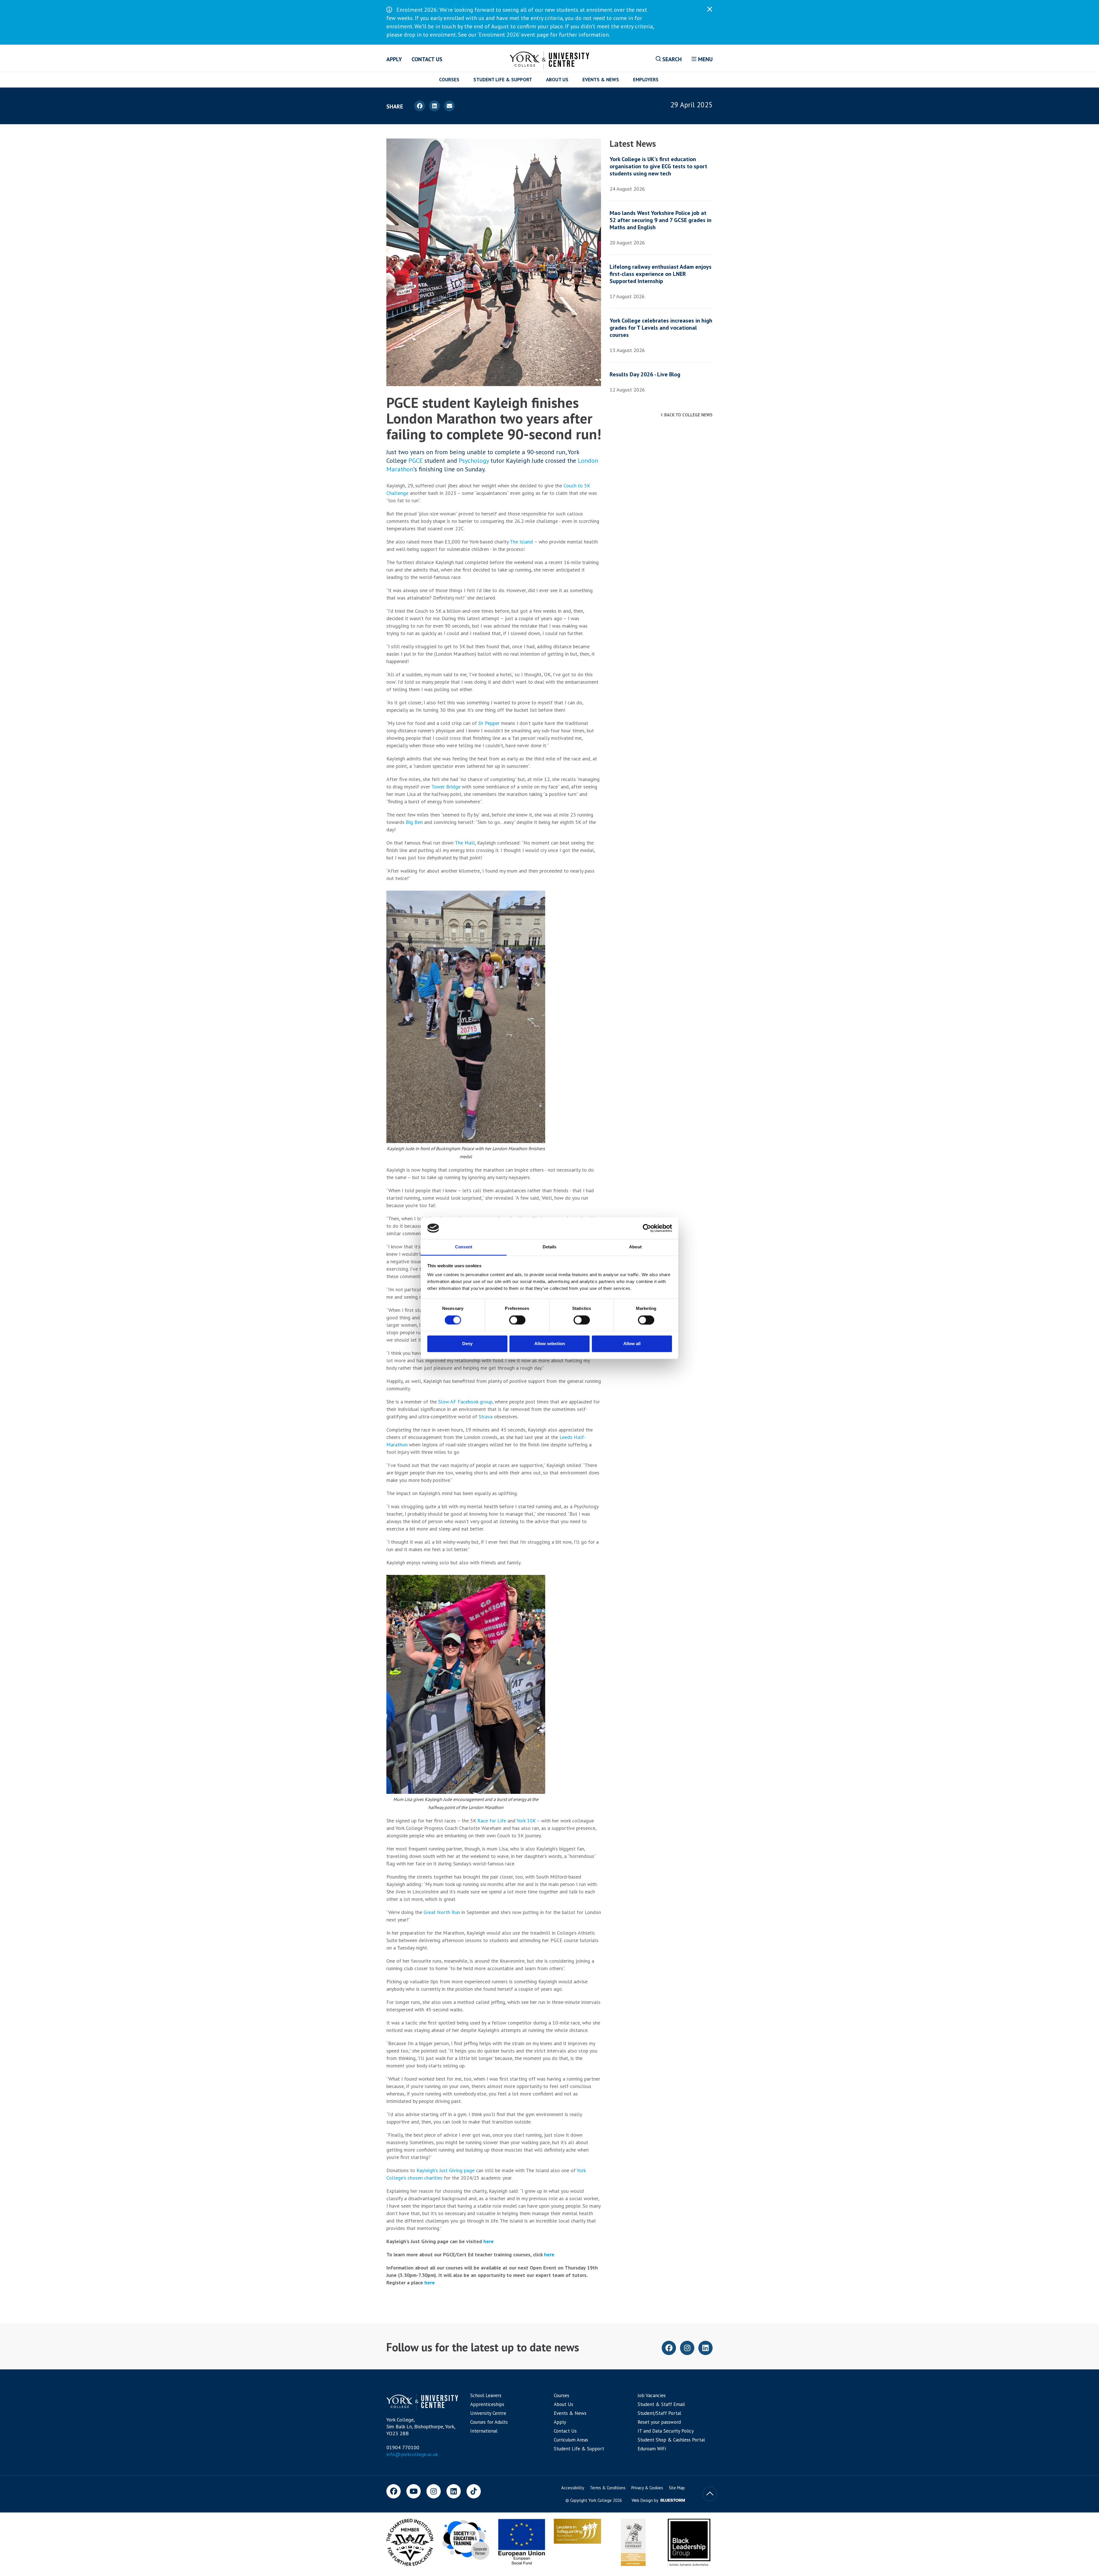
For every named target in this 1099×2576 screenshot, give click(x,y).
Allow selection (550, 1344)
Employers (646, 80)
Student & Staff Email (661, 2404)
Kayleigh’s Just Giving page (445, 2170)
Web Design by (645, 2500)
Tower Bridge (446, 787)
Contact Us (427, 59)
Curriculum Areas (571, 2440)
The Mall (465, 843)
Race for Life (492, 1821)
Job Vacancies (652, 2395)
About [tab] (635, 1247)
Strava (486, 1416)
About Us (557, 80)
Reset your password (659, 2422)
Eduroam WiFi (652, 2449)
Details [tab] (550, 1247)
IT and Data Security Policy (666, 2431)
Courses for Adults (489, 2422)
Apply (394, 59)
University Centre (488, 2413)
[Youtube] (414, 2491)
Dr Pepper (489, 723)
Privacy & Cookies (647, 2488)
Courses (449, 80)
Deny (467, 1344)
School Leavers (486, 2395)
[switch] (517, 1320)
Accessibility (573, 2488)
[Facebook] (394, 2491)
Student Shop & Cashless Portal (671, 2440)
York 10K (526, 1821)
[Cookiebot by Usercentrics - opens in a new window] (647, 1228)
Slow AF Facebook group (465, 1402)
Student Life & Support (503, 80)
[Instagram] (434, 2491)
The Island (521, 542)
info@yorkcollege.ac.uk (412, 2454)
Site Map (677, 2488)
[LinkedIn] (454, 2491)
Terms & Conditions (608, 2488)
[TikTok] (474, 2491)
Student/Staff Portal (659, 2413)
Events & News (601, 80)
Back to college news (688, 415)
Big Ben (414, 822)
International (484, 2431)
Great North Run (442, 1912)
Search (671, 59)
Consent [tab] (464, 1247)
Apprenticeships (487, 2404)
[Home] (550, 59)
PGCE (416, 460)
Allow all (632, 1344)
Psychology (474, 460)
